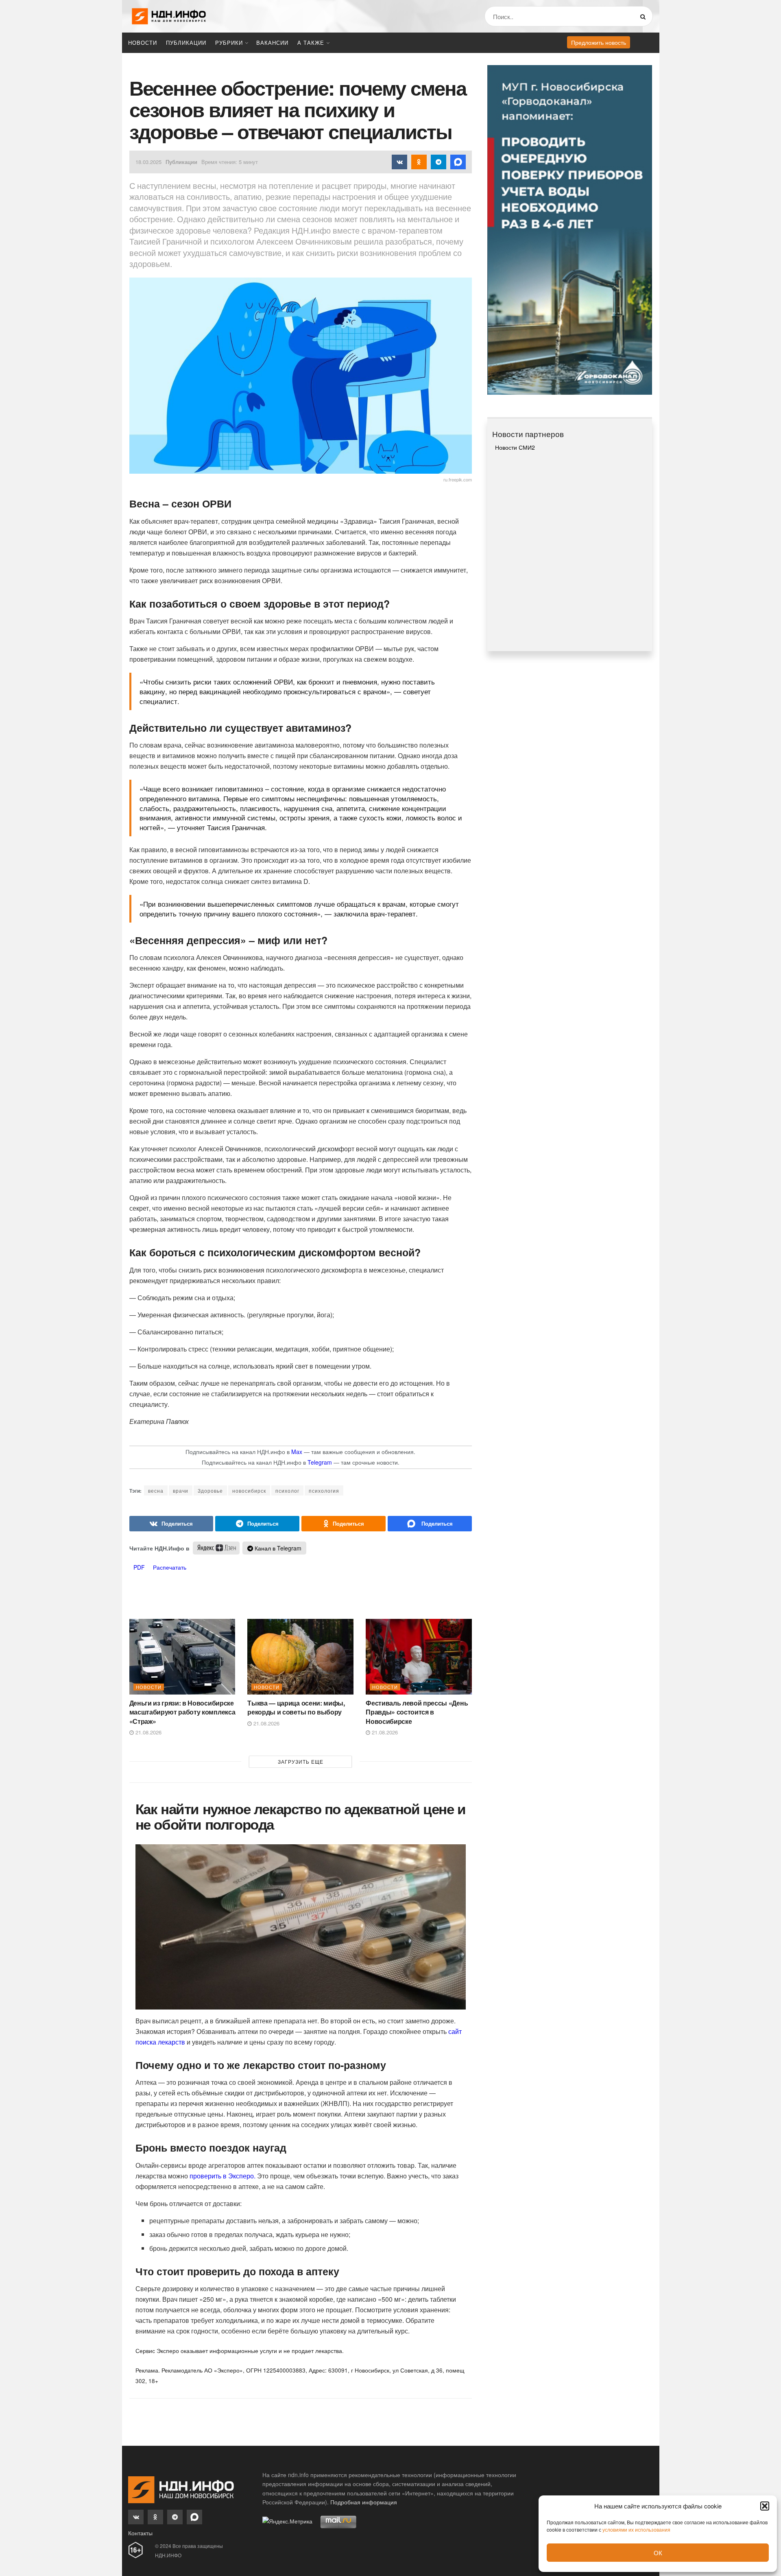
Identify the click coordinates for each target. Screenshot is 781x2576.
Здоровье (210, 1490)
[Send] (430, 1524)
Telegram (320, 1462)
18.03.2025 (148, 162)
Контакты (140, 2533)
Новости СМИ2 (515, 447)
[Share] (171, 1524)
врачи (181, 1490)
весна (156, 1490)
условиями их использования (636, 2529)
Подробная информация (364, 2502)
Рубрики (229, 43)
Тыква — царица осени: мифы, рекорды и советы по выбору (296, 1707)
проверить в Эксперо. (223, 2176)
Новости (143, 43)
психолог (287, 1490)
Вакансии (272, 43)
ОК (658, 2553)
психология (324, 1490)
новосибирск (249, 1490)
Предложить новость (599, 42)
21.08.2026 (148, 1732)
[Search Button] (645, 16)
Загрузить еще (301, 1761)
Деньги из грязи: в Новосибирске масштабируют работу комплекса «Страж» (182, 1712)
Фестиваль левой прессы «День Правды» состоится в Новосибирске (417, 1712)
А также (311, 43)
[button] (765, 2506)
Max (297, 1452)
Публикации (186, 43)
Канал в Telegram (277, 1548)
